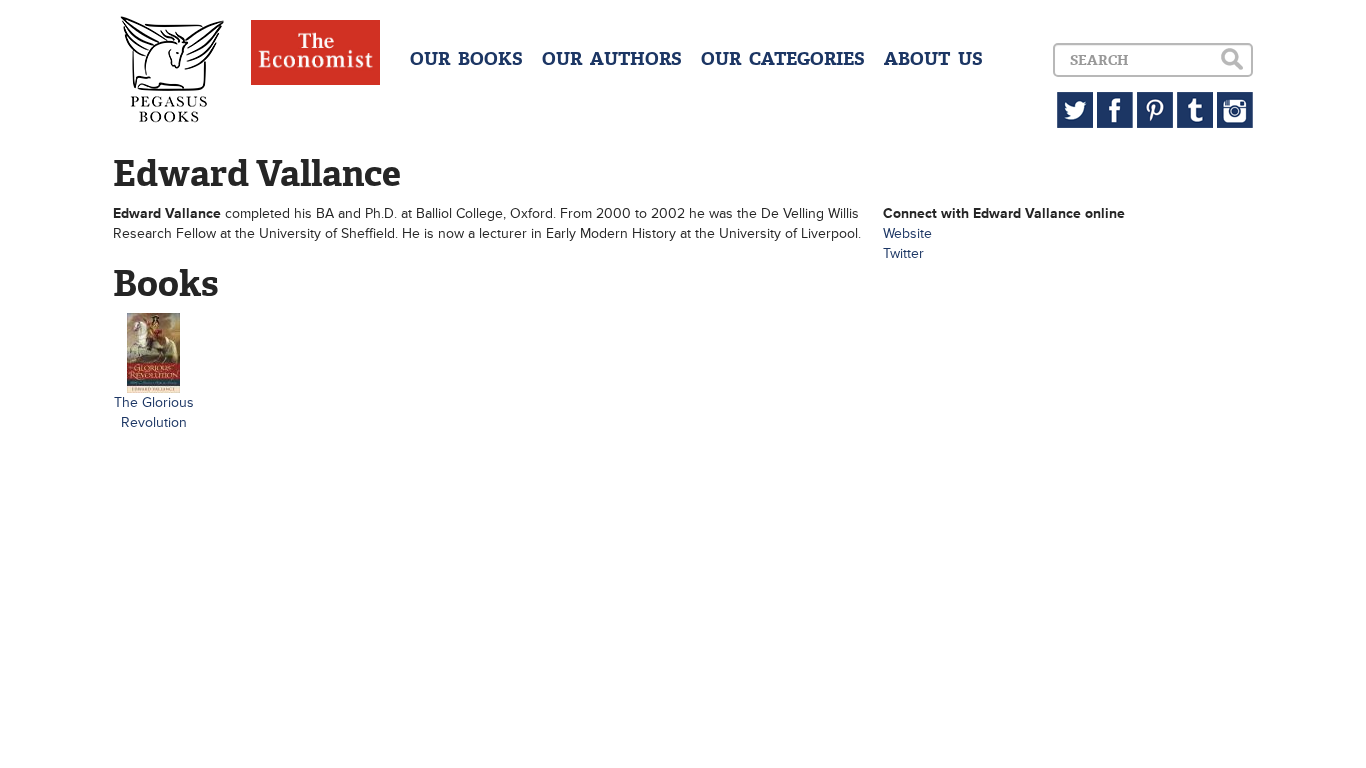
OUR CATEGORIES (783, 59)
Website (907, 233)
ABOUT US (933, 59)
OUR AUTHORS (612, 59)
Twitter (903, 253)
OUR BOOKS (466, 59)
